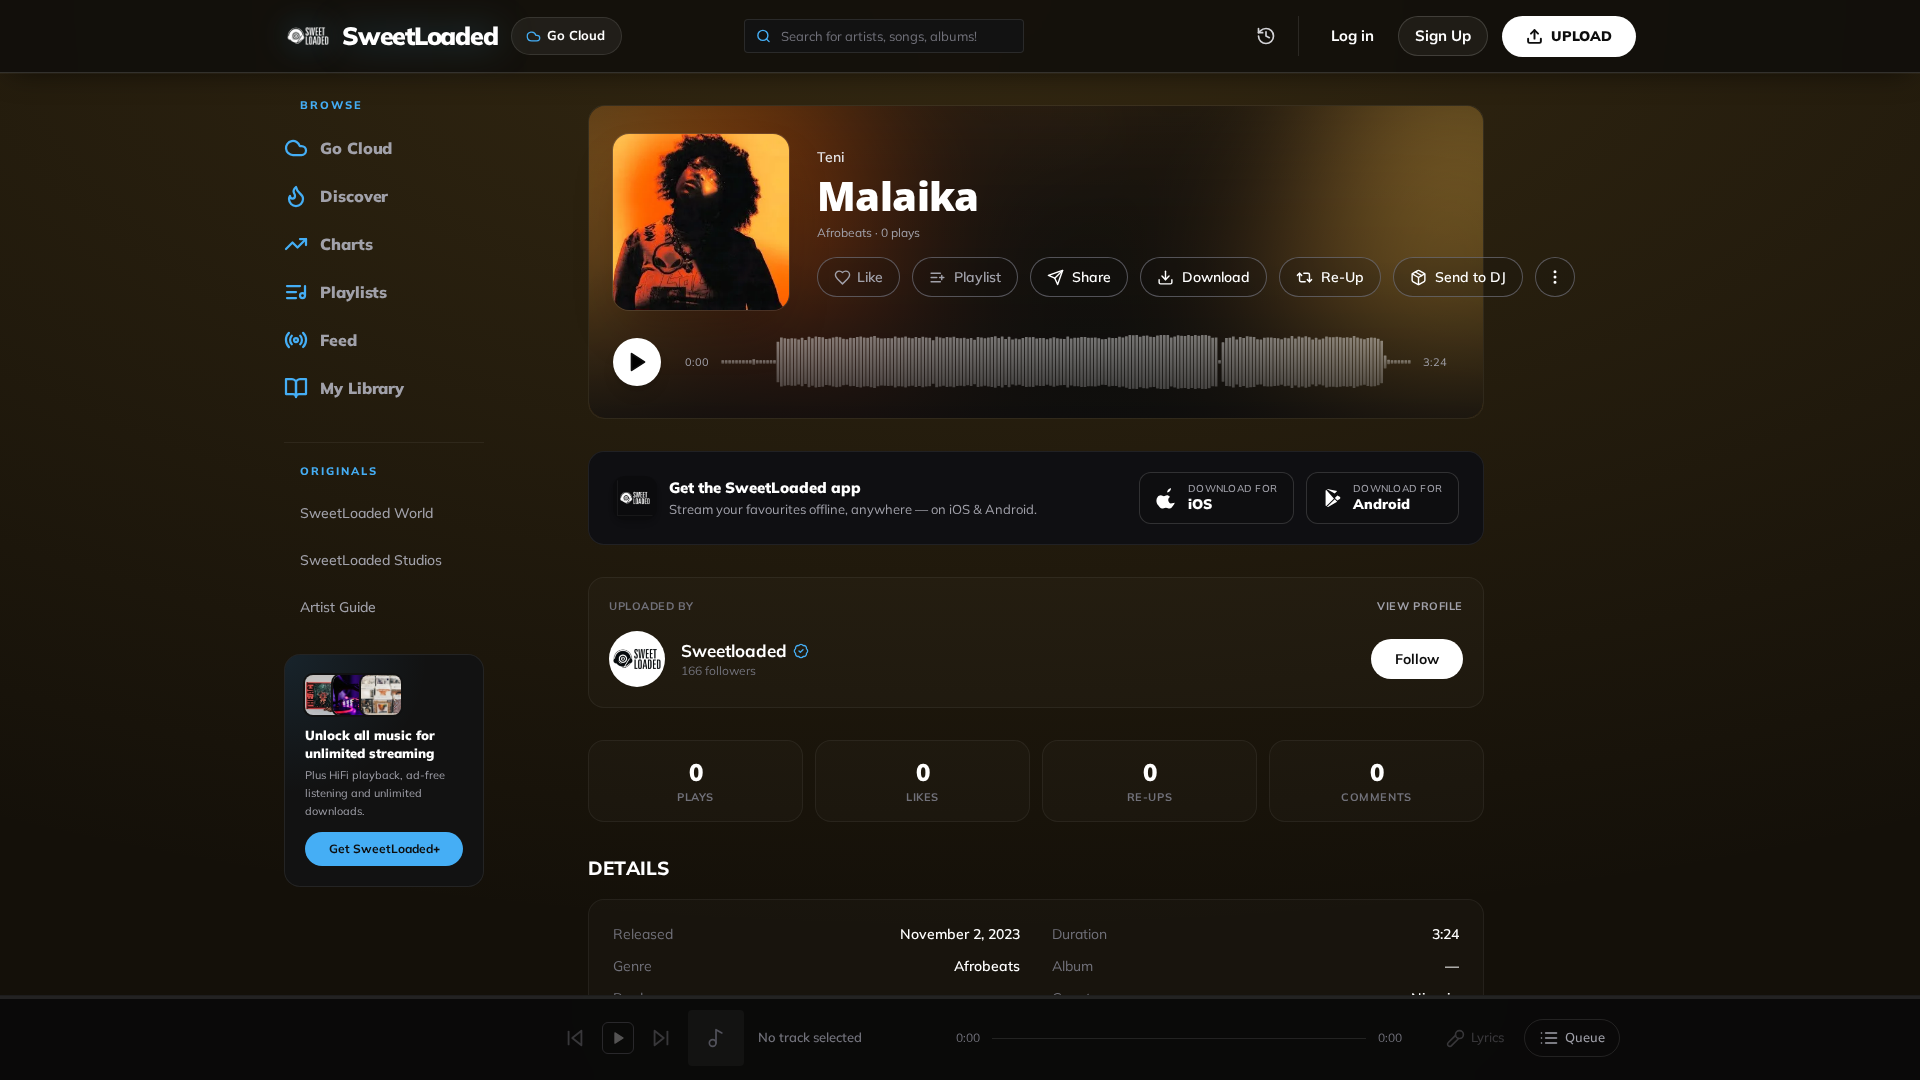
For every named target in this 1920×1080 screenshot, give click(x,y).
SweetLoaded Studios (371, 560)
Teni (830, 157)
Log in (1352, 35)
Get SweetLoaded (384, 848)
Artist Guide (338, 607)
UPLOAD (1581, 36)
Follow (1417, 659)
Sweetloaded (734, 650)
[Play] (637, 362)
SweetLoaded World (366, 513)
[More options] (1555, 277)
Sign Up (1443, 35)
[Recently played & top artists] (1266, 36)
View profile (1420, 606)
